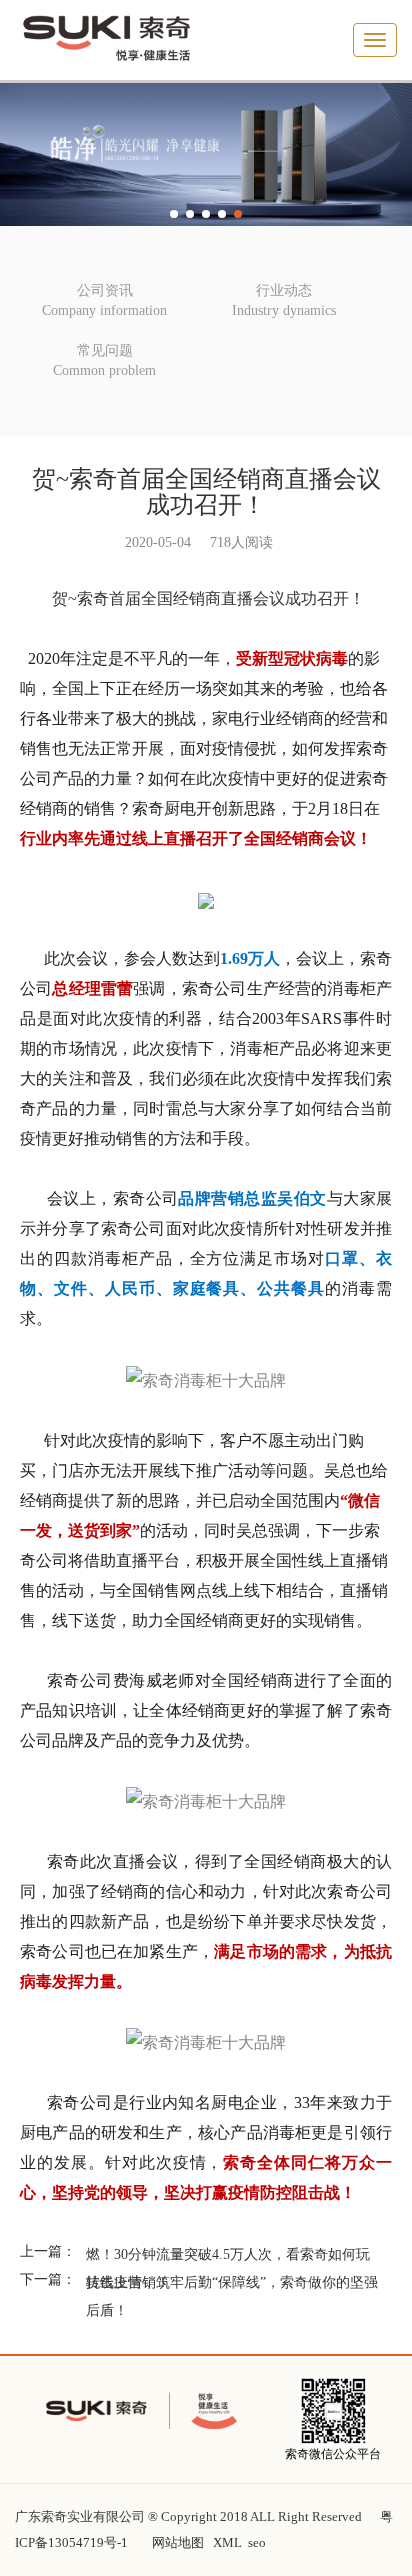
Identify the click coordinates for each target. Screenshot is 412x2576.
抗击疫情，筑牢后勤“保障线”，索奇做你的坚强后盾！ (232, 2296)
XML (227, 2542)
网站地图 (178, 2542)
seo (257, 2542)
